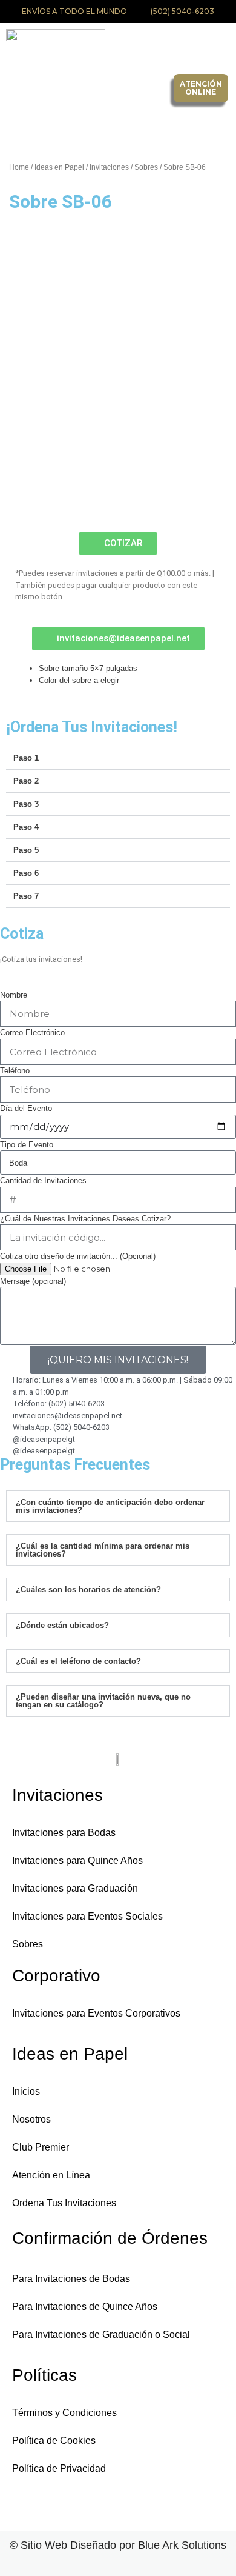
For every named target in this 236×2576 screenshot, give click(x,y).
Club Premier (41, 2147)
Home (19, 167)
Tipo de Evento (27, 1145)
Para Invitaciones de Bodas (71, 2279)
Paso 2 (26, 781)
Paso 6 (26, 873)
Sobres (146, 167)
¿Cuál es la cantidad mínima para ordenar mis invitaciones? (103, 1550)
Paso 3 (26, 804)
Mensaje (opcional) (33, 1281)
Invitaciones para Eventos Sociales (87, 1916)
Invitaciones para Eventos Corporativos (96, 2013)
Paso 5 (26, 850)
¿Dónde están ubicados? (62, 1625)
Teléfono (15, 1071)
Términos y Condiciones (64, 2413)
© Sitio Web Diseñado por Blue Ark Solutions (118, 2545)
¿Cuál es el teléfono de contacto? (78, 1661)
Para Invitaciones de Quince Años (85, 2307)
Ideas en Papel (59, 167)
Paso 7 (26, 896)
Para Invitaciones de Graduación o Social (101, 2334)
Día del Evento (26, 1108)
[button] (146, 88)
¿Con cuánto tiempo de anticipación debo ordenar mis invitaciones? (110, 1506)
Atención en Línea (51, 2175)
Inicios (26, 2091)
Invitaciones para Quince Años (77, 1860)
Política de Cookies (54, 2441)
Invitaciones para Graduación (75, 1888)
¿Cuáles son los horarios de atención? (88, 1590)
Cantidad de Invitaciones (43, 1180)
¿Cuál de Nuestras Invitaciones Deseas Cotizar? (85, 1219)
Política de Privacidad (59, 2468)
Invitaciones (109, 167)
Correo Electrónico (32, 1033)
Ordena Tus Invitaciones (64, 2203)
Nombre (14, 995)
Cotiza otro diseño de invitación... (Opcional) (78, 1256)
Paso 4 (26, 827)
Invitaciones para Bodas (64, 1833)
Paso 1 (26, 758)
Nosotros (31, 2119)
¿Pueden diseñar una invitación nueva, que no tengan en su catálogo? (103, 1701)
